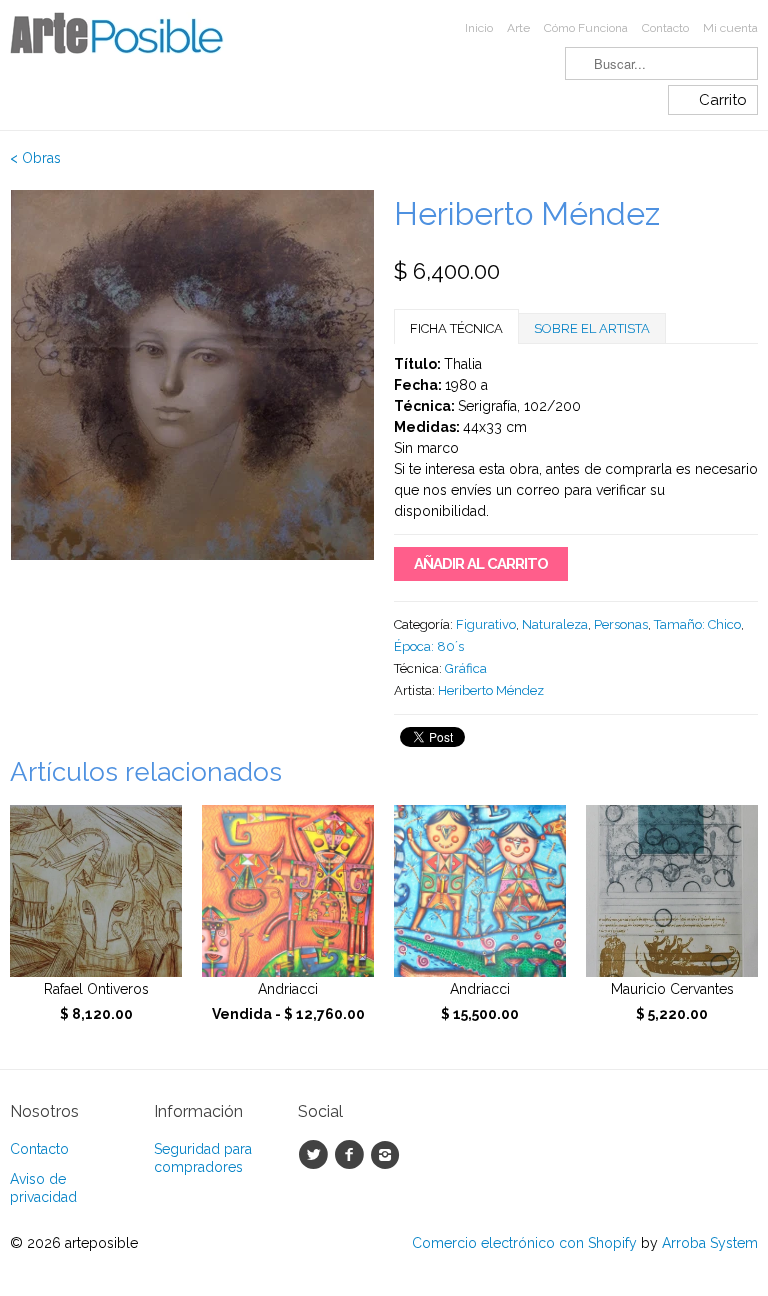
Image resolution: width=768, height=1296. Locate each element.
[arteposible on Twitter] (316, 1155)
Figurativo (486, 624)
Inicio (479, 28)
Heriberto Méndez (491, 690)
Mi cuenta (730, 28)
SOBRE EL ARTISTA (592, 328)
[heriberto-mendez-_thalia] (192, 430)
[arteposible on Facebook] (352, 1155)
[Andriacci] (288, 891)
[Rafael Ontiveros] (96, 891)
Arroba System (710, 1243)
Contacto (665, 28)
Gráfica (466, 668)
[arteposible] (128, 40)
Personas (621, 624)
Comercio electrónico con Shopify (524, 1243)
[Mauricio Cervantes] (672, 891)
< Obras (35, 158)
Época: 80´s (429, 646)
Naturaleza (555, 624)
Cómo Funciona (586, 28)
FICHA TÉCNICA (456, 328)
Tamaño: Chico (697, 624)
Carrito (723, 100)
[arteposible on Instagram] (388, 1155)
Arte (518, 28)
